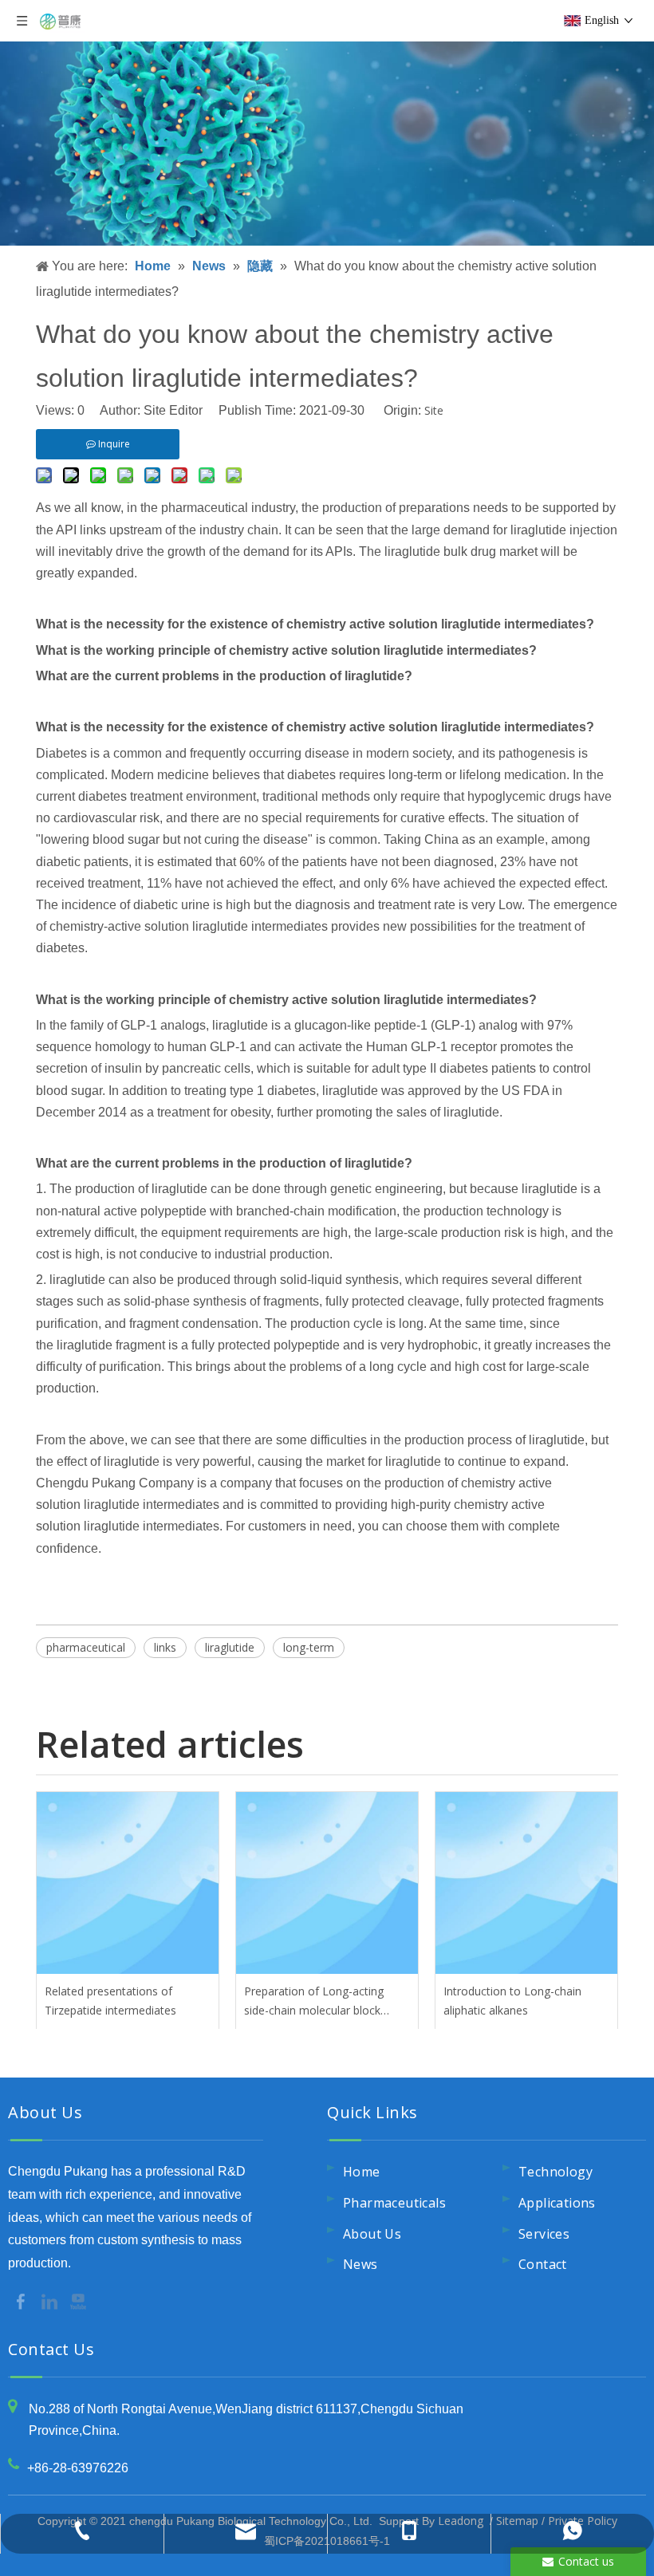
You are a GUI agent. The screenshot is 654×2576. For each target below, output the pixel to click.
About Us (372, 2234)
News (360, 2264)
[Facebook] (22, 2300)
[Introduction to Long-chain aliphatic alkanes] (526, 1883)
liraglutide (230, 1647)
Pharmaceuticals (394, 2203)
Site (434, 410)
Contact (543, 2264)
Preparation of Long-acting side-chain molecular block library (314, 2002)
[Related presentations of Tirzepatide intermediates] (128, 1883)
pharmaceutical (86, 1647)
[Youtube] (78, 2300)
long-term (309, 1647)
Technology (556, 2172)
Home (362, 2172)
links (165, 1647)
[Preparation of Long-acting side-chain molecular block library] (327, 1883)
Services (544, 2234)
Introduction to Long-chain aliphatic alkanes (512, 2001)
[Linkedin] (51, 2300)
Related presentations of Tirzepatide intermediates (110, 2001)
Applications (557, 2203)
